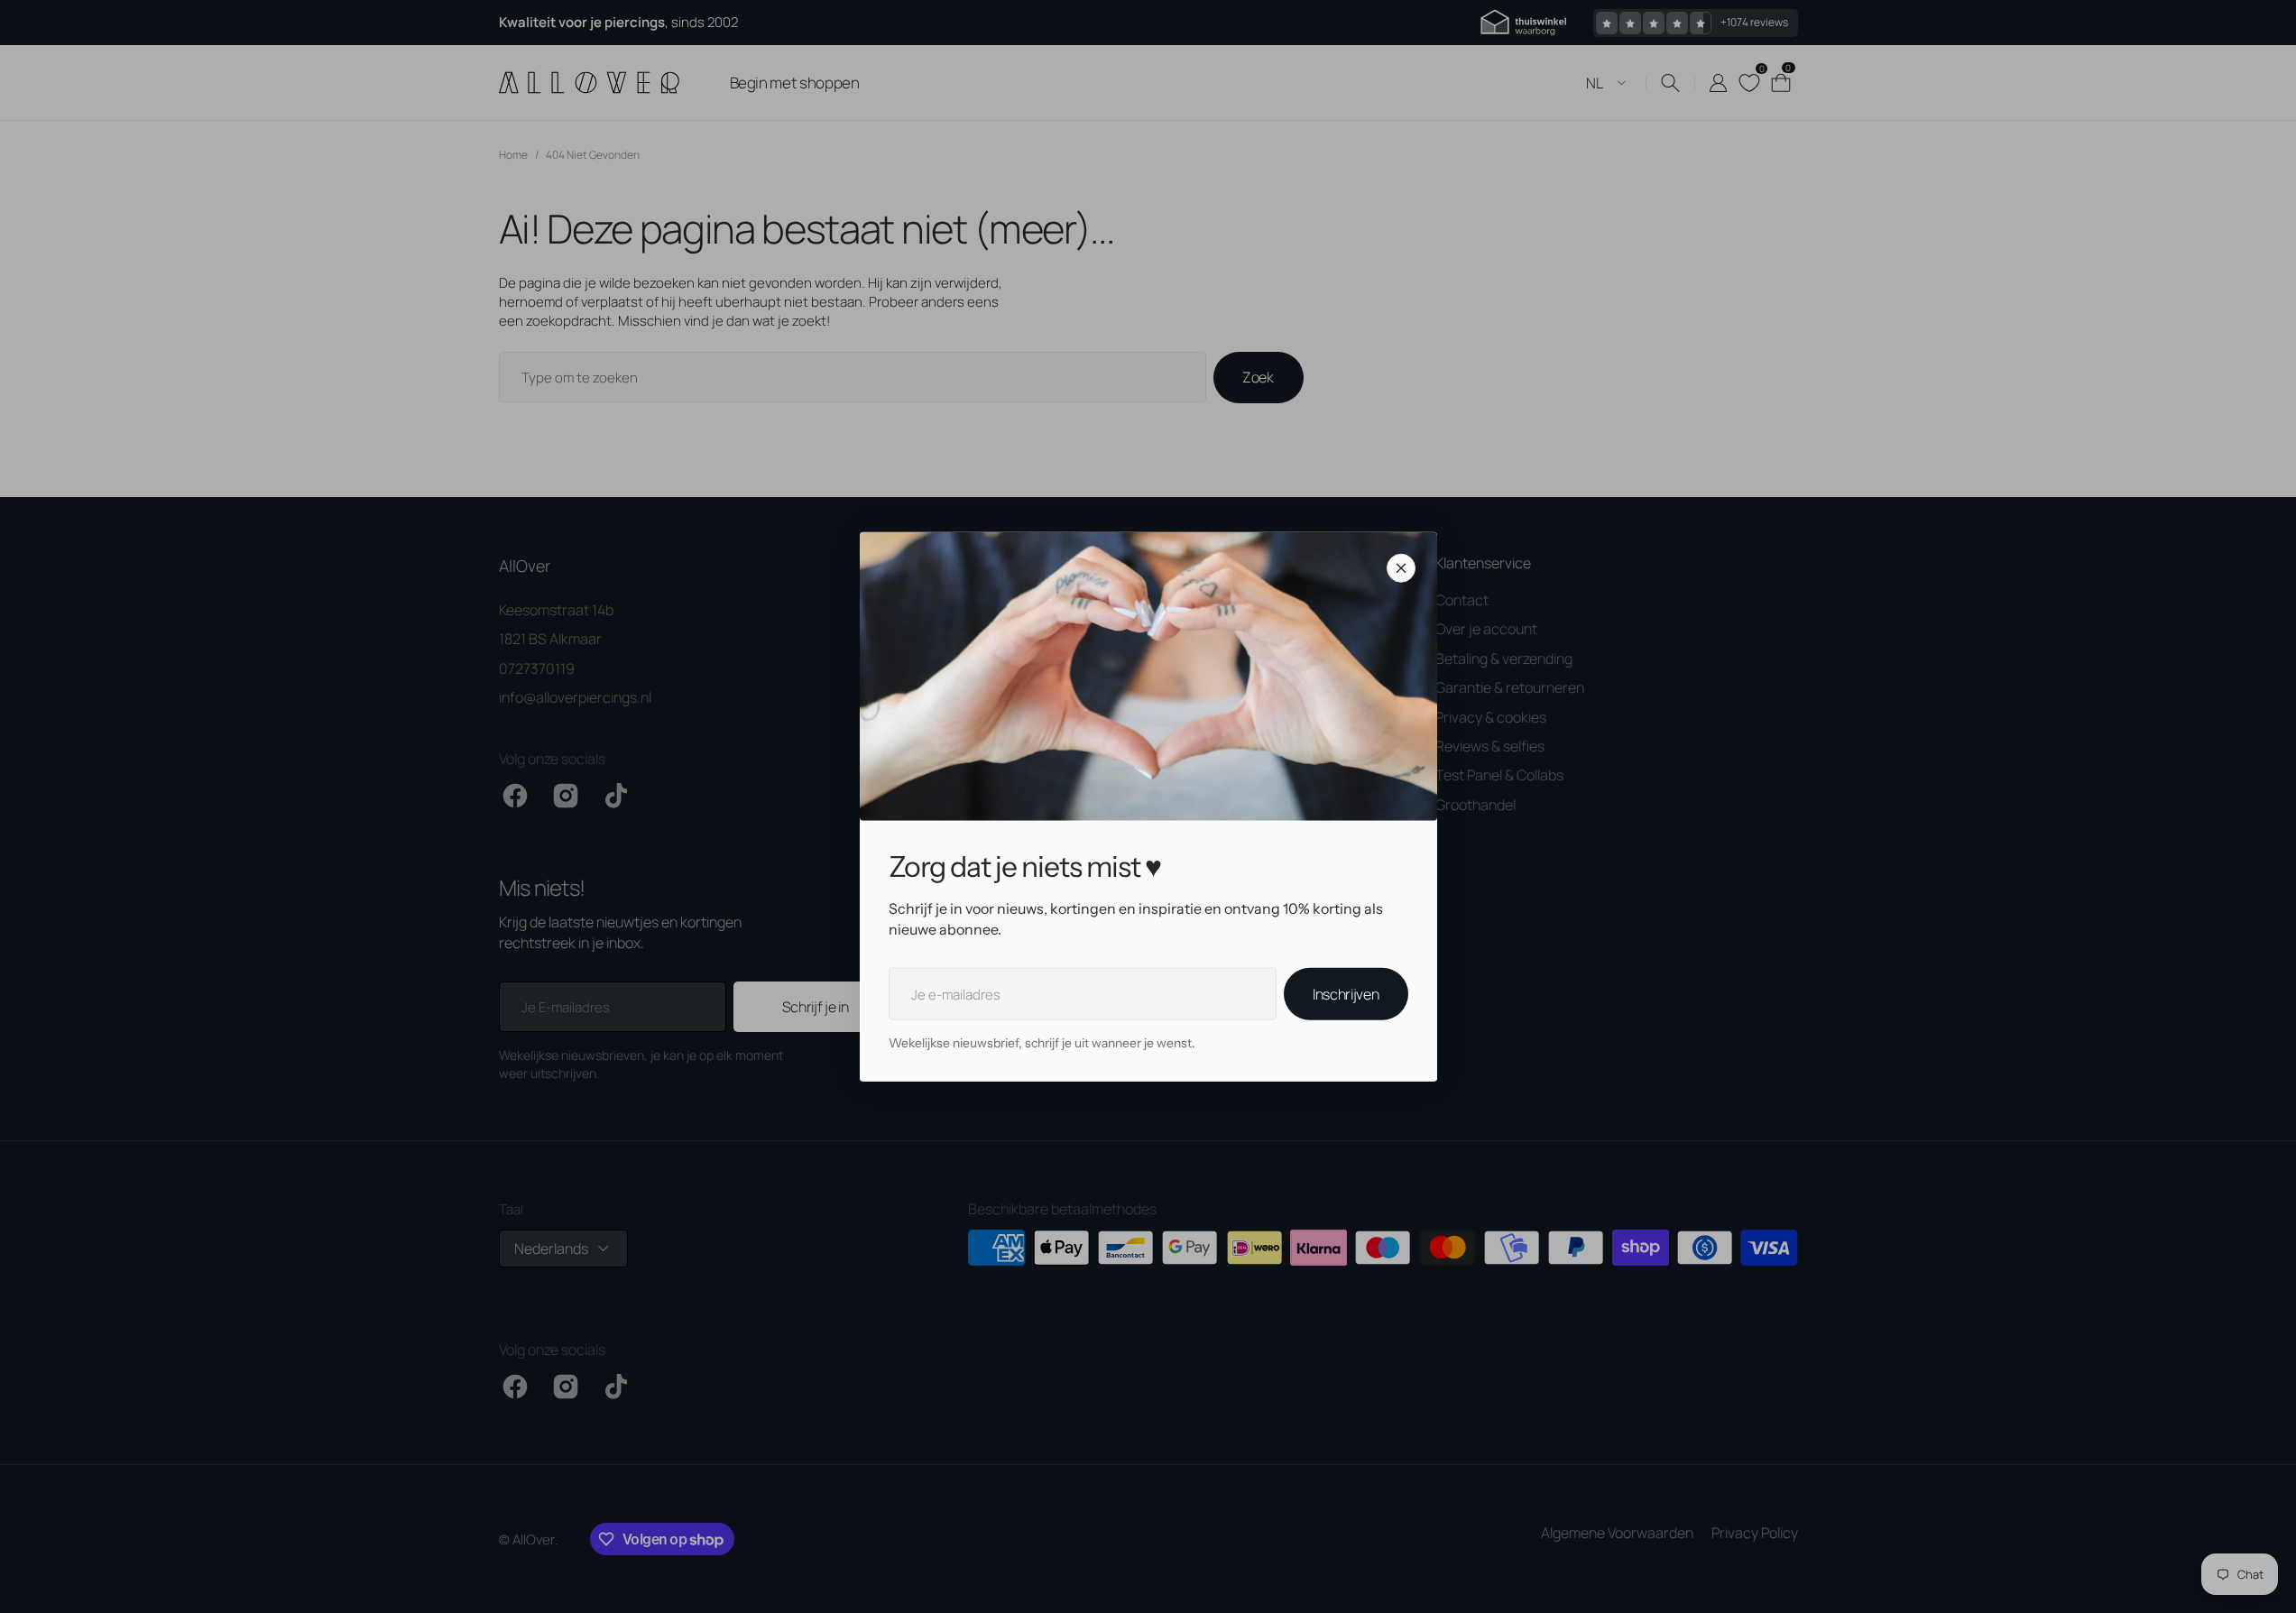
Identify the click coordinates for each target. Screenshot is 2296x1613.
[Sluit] (1401, 568)
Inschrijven (1346, 994)
